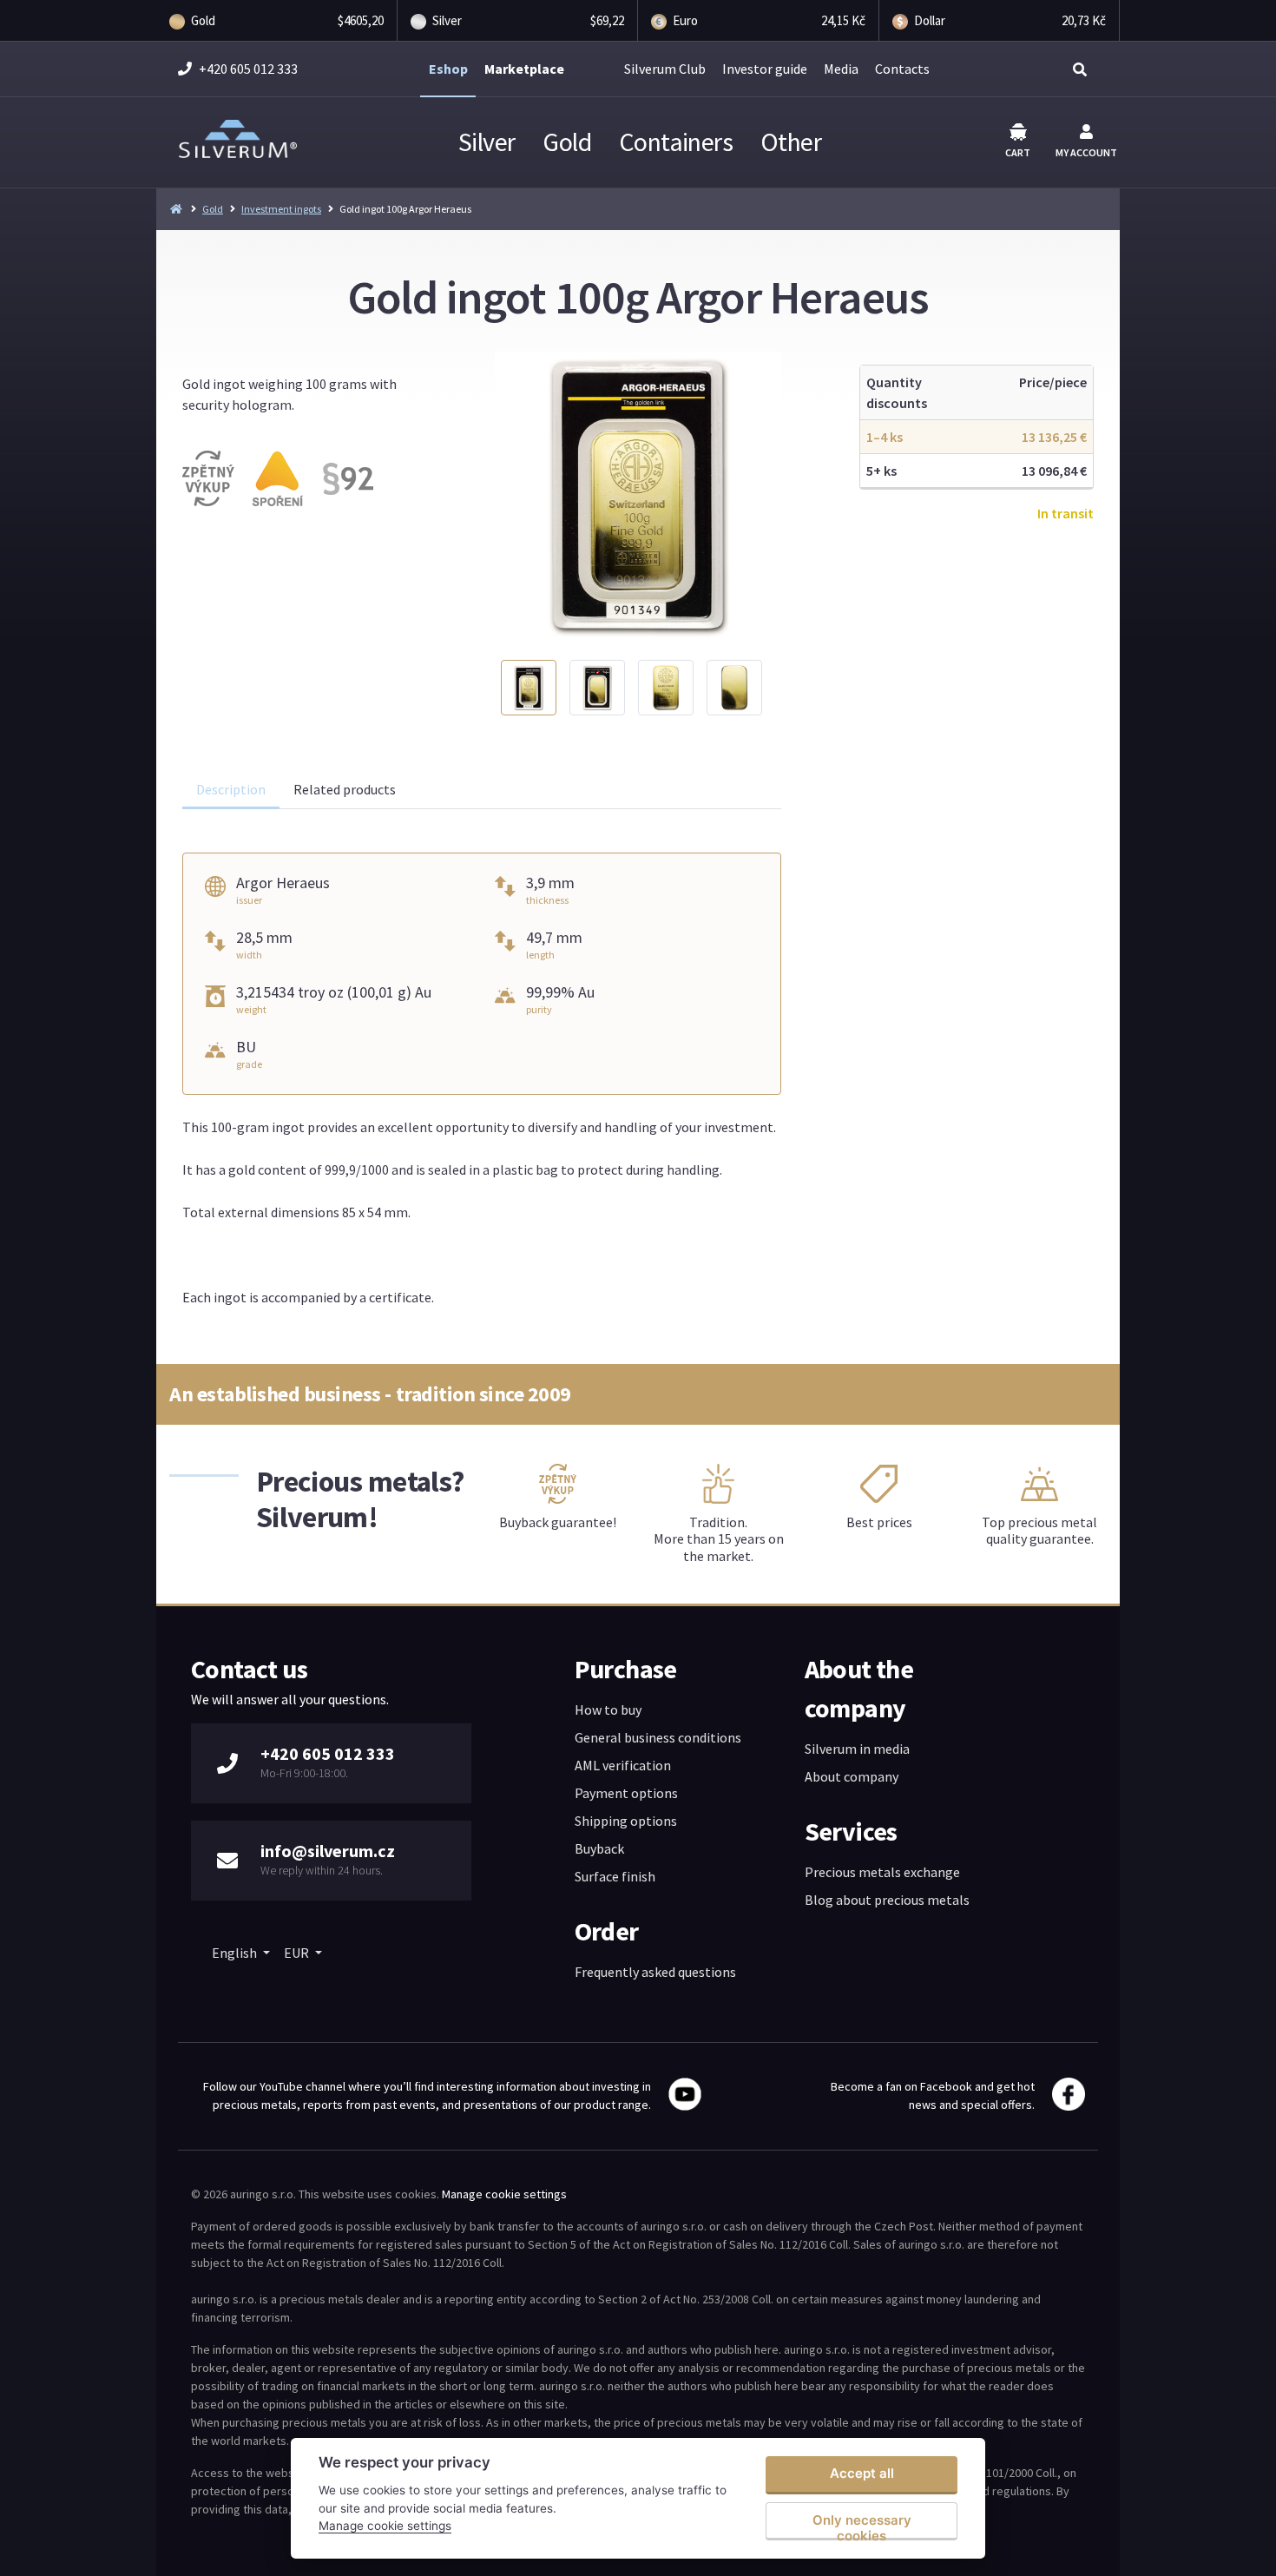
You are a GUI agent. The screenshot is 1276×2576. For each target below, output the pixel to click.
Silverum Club (665, 69)
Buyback (599, 1848)
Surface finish (615, 1876)
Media (841, 69)
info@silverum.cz (328, 1851)
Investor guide (765, 69)
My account (1086, 152)
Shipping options (626, 1821)
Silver (487, 142)
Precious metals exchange (882, 1872)
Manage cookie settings (504, 2194)
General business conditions (658, 1737)
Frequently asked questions (655, 1972)
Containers (676, 142)
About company (852, 1776)
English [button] (236, 1953)
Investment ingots (281, 209)
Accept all (862, 2473)
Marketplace (524, 69)
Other (791, 142)
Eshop (448, 69)
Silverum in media (857, 1749)
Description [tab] (231, 789)
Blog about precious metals (887, 1900)
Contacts (902, 69)
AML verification (623, 1765)
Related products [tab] (345, 789)
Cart (1018, 152)
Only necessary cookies (862, 2526)
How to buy (608, 1710)
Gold (567, 142)
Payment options (626, 1793)
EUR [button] (298, 1953)
